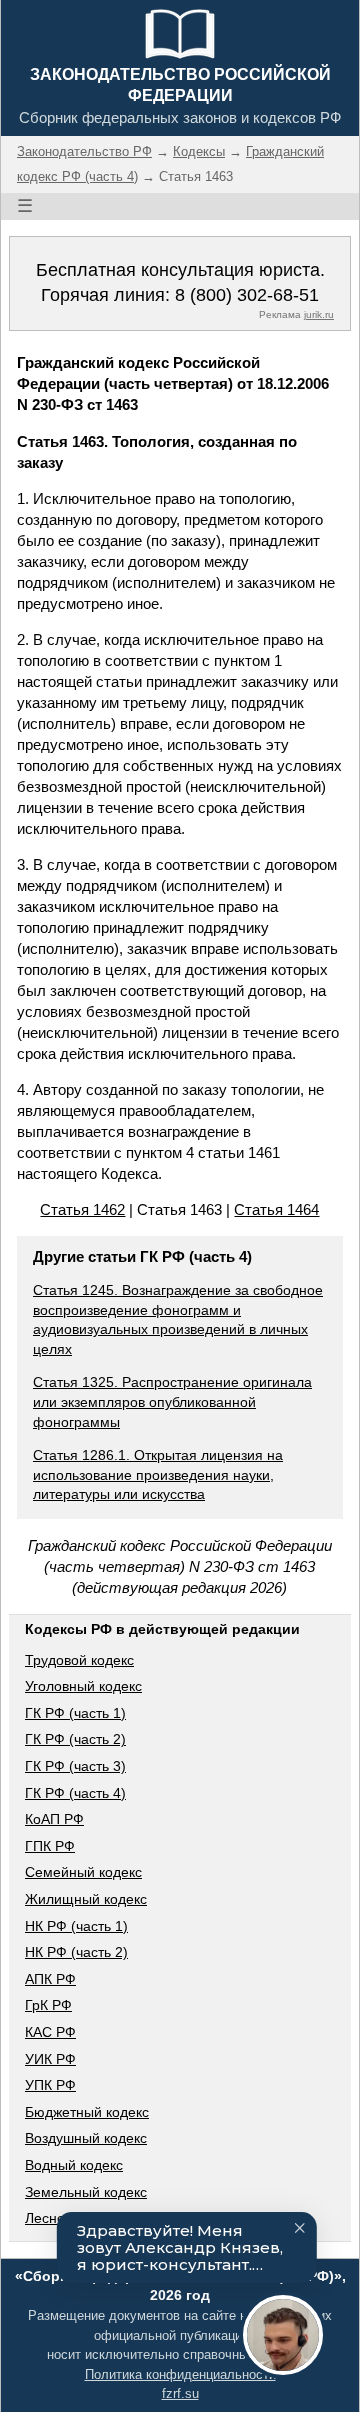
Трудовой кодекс (79, 1660)
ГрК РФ (48, 2005)
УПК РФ (50, 2085)
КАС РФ (50, 2032)
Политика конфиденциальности (180, 2374)
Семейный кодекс (83, 1872)
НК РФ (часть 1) (76, 1926)
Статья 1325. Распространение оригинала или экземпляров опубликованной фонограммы (172, 1401)
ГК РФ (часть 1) (75, 1713)
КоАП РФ (54, 1819)
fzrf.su (180, 2393)
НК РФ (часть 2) (76, 1952)
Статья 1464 (276, 1209)
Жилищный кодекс (86, 1899)
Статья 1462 (82, 1209)
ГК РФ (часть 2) (75, 1739)
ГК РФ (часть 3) (75, 1766)
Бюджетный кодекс (87, 2112)
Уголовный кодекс (83, 1686)
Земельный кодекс (86, 2192)
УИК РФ (50, 2059)
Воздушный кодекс (86, 2138)
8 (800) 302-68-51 (247, 295)
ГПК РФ (50, 1846)
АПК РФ (50, 1979)
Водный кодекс (74, 2165)
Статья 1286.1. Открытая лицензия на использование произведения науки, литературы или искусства (158, 1474)
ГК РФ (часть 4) (75, 1793)
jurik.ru (319, 314)
